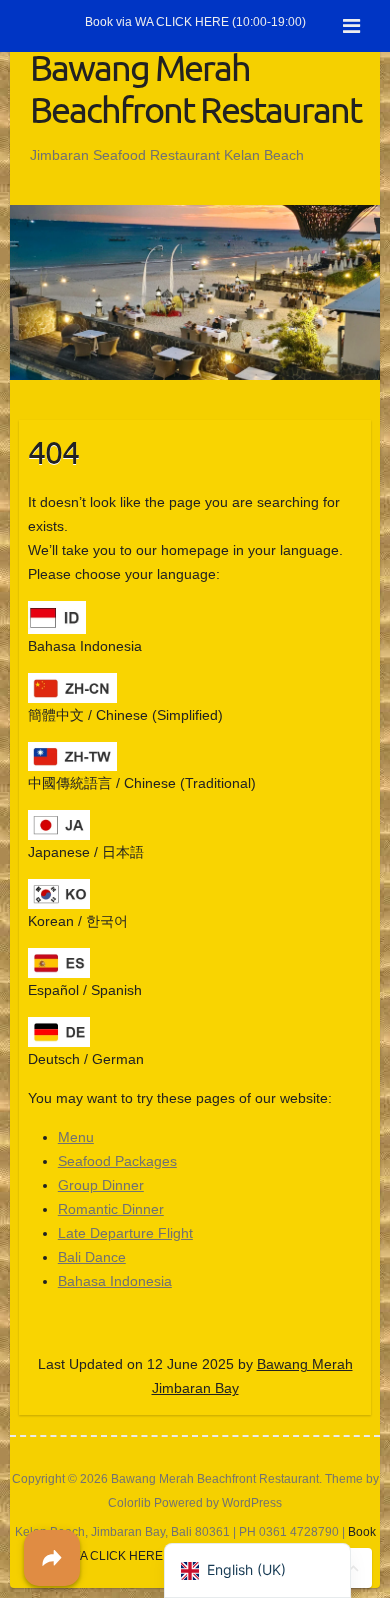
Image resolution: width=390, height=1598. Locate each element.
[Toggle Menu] (351, 26)
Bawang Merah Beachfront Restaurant (195, 88)
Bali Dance (92, 1257)
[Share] (52, 1558)
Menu (76, 1137)
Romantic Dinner (111, 1209)
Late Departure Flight (125, 1233)
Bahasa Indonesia (115, 1281)
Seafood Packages (117, 1161)
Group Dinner (101, 1185)
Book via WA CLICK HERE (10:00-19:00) (195, 22)
